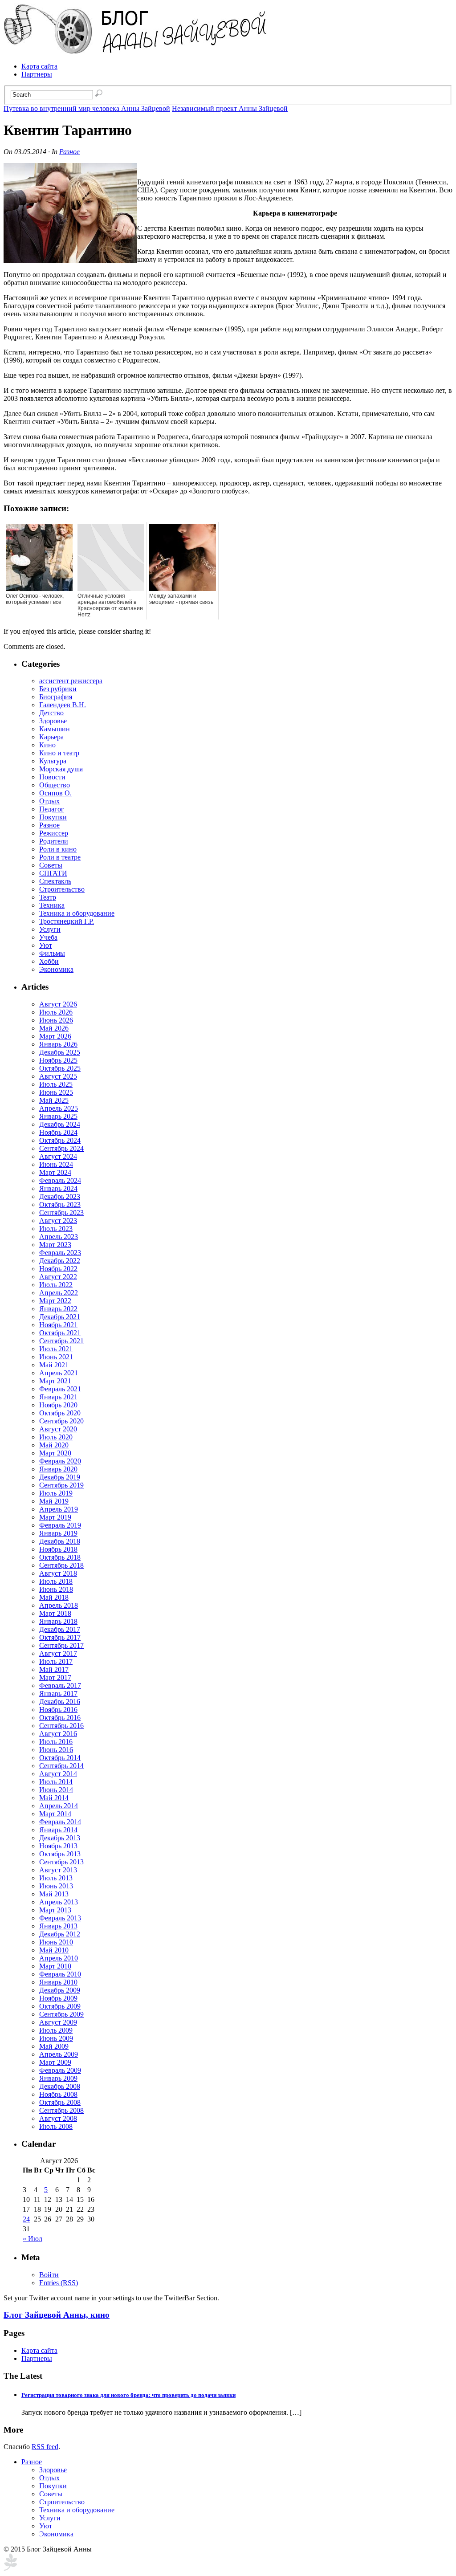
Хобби (49, 961)
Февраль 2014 (60, 1822)
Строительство (62, 889)
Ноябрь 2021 (58, 1325)
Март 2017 (55, 1677)
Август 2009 (58, 2022)
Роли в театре (60, 857)
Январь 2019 (58, 1533)
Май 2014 (54, 1798)
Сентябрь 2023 (61, 1213)
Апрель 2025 (59, 1108)
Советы (51, 865)
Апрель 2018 (59, 1605)
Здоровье (53, 721)
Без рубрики (58, 689)
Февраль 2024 (60, 1180)
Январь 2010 (58, 1982)
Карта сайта (39, 66)
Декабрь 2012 (60, 1934)
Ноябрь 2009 (58, 1998)
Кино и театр (59, 753)
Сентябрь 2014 (61, 1766)
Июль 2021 (56, 1349)
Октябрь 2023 (60, 1204)
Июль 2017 (56, 1661)
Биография (56, 697)
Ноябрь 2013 (58, 1846)
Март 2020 (55, 1453)
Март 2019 (55, 1517)
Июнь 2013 (56, 1886)
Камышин (55, 729)
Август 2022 (58, 1277)
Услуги (50, 929)
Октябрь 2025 (60, 1068)
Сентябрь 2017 (61, 1645)
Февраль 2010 (60, 1974)
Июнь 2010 (56, 1942)
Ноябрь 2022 (58, 1269)
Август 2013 (58, 1870)
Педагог (52, 809)
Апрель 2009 (59, 2054)
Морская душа (61, 769)
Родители (54, 841)
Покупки (53, 817)
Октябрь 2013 (60, 1854)
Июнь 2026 (56, 1020)
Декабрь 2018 (60, 1541)
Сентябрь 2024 (61, 1148)
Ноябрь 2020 (58, 1405)
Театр (48, 897)
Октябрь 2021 (60, 1333)
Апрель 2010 (59, 1958)
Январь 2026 (58, 1044)
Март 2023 (55, 1245)
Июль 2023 (56, 1229)
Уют (46, 945)
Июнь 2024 (56, 1164)
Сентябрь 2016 (61, 1726)
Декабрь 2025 (60, 1052)
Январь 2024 (58, 1188)
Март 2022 (55, 1301)
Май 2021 (54, 1365)
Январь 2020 (58, 1469)
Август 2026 (58, 1004)
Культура (53, 761)
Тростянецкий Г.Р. (67, 921)
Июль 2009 (56, 2030)
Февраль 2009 (60, 2070)
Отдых (49, 801)
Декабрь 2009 (60, 1990)
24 (26, 2219)
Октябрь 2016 (60, 1718)
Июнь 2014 (56, 1790)
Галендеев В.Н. (63, 705)
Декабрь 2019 (60, 1477)
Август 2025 (58, 1076)
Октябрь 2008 (60, 2102)
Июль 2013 (56, 1878)
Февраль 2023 (60, 1253)
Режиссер (54, 833)
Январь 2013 (58, 1926)
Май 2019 (54, 1501)
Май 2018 (54, 1597)
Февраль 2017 (60, 1685)
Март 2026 (55, 1036)
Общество (55, 785)
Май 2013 (54, 1894)
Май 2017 (54, 1669)
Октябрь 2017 (60, 1637)
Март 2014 (55, 1814)
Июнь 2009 (56, 2038)
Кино (47, 745)
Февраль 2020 (60, 1461)
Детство (51, 713)
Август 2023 (58, 1221)
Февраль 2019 (60, 1525)
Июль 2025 (56, 1084)
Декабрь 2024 (60, 1124)
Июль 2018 (56, 1581)
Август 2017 (58, 1653)
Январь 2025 (58, 1116)
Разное (69, 152)
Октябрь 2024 (60, 1140)
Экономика (56, 969)
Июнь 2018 (56, 1589)
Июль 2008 (56, 2126)
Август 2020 (58, 1429)
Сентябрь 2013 (61, 1862)
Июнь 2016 (56, 1750)
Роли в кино (58, 849)
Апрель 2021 (59, 1373)
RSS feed (45, 2447)
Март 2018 (55, 1613)
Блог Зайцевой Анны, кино (57, 2315)
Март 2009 (55, 2062)
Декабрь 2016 (60, 1702)
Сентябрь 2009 (61, 2014)
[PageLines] (10, 2568)
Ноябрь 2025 (58, 1060)
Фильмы (52, 953)
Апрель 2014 (59, 1806)
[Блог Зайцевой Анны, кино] (137, 51)
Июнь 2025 (56, 1092)
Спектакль (55, 881)
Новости (52, 777)
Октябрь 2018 (60, 1557)
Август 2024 (58, 1156)
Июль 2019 (56, 1493)
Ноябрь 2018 (58, 1549)
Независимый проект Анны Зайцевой (230, 108)
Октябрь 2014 (60, 1758)
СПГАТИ (53, 873)
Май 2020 (54, 1445)
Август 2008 (58, 2118)
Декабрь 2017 (60, 1629)
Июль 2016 (56, 1742)
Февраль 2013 (60, 1918)
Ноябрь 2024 (58, 1132)
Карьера (51, 737)
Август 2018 (58, 1573)
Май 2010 (54, 1950)
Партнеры (37, 74)
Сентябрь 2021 (61, 1341)
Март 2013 (55, 1910)
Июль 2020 (56, 1437)
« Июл (33, 2239)
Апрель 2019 (59, 1509)
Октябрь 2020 (60, 1413)
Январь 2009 (58, 2078)
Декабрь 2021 (60, 1317)
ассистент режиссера (71, 681)
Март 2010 (55, 1966)
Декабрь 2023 (60, 1196)
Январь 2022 (58, 1309)
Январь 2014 (58, 1830)
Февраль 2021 (60, 1389)
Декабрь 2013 (60, 1838)
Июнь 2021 (56, 1357)
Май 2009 (54, 2046)
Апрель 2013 (59, 1902)
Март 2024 (55, 1172)
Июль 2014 (56, 1782)
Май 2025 (54, 1100)
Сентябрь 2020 (61, 1421)
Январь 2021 (58, 1397)
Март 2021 (55, 1381)
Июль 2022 (56, 1285)
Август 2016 (58, 1734)
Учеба (48, 937)
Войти (49, 2275)
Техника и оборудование (77, 913)
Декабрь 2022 (60, 1261)
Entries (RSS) (59, 2283)
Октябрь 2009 (60, 2006)
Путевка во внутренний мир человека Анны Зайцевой (87, 108)
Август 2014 (58, 1774)
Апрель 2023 (59, 1237)
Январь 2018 (58, 1621)
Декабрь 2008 (60, 2086)
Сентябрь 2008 (61, 2110)
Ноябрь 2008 (58, 2094)
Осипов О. (55, 793)
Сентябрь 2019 (61, 1485)
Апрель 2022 (59, 1293)
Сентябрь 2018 (61, 1565)
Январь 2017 (58, 1694)
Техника (52, 905)
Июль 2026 (56, 1012)
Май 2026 (54, 1028)
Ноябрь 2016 (58, 1710)
